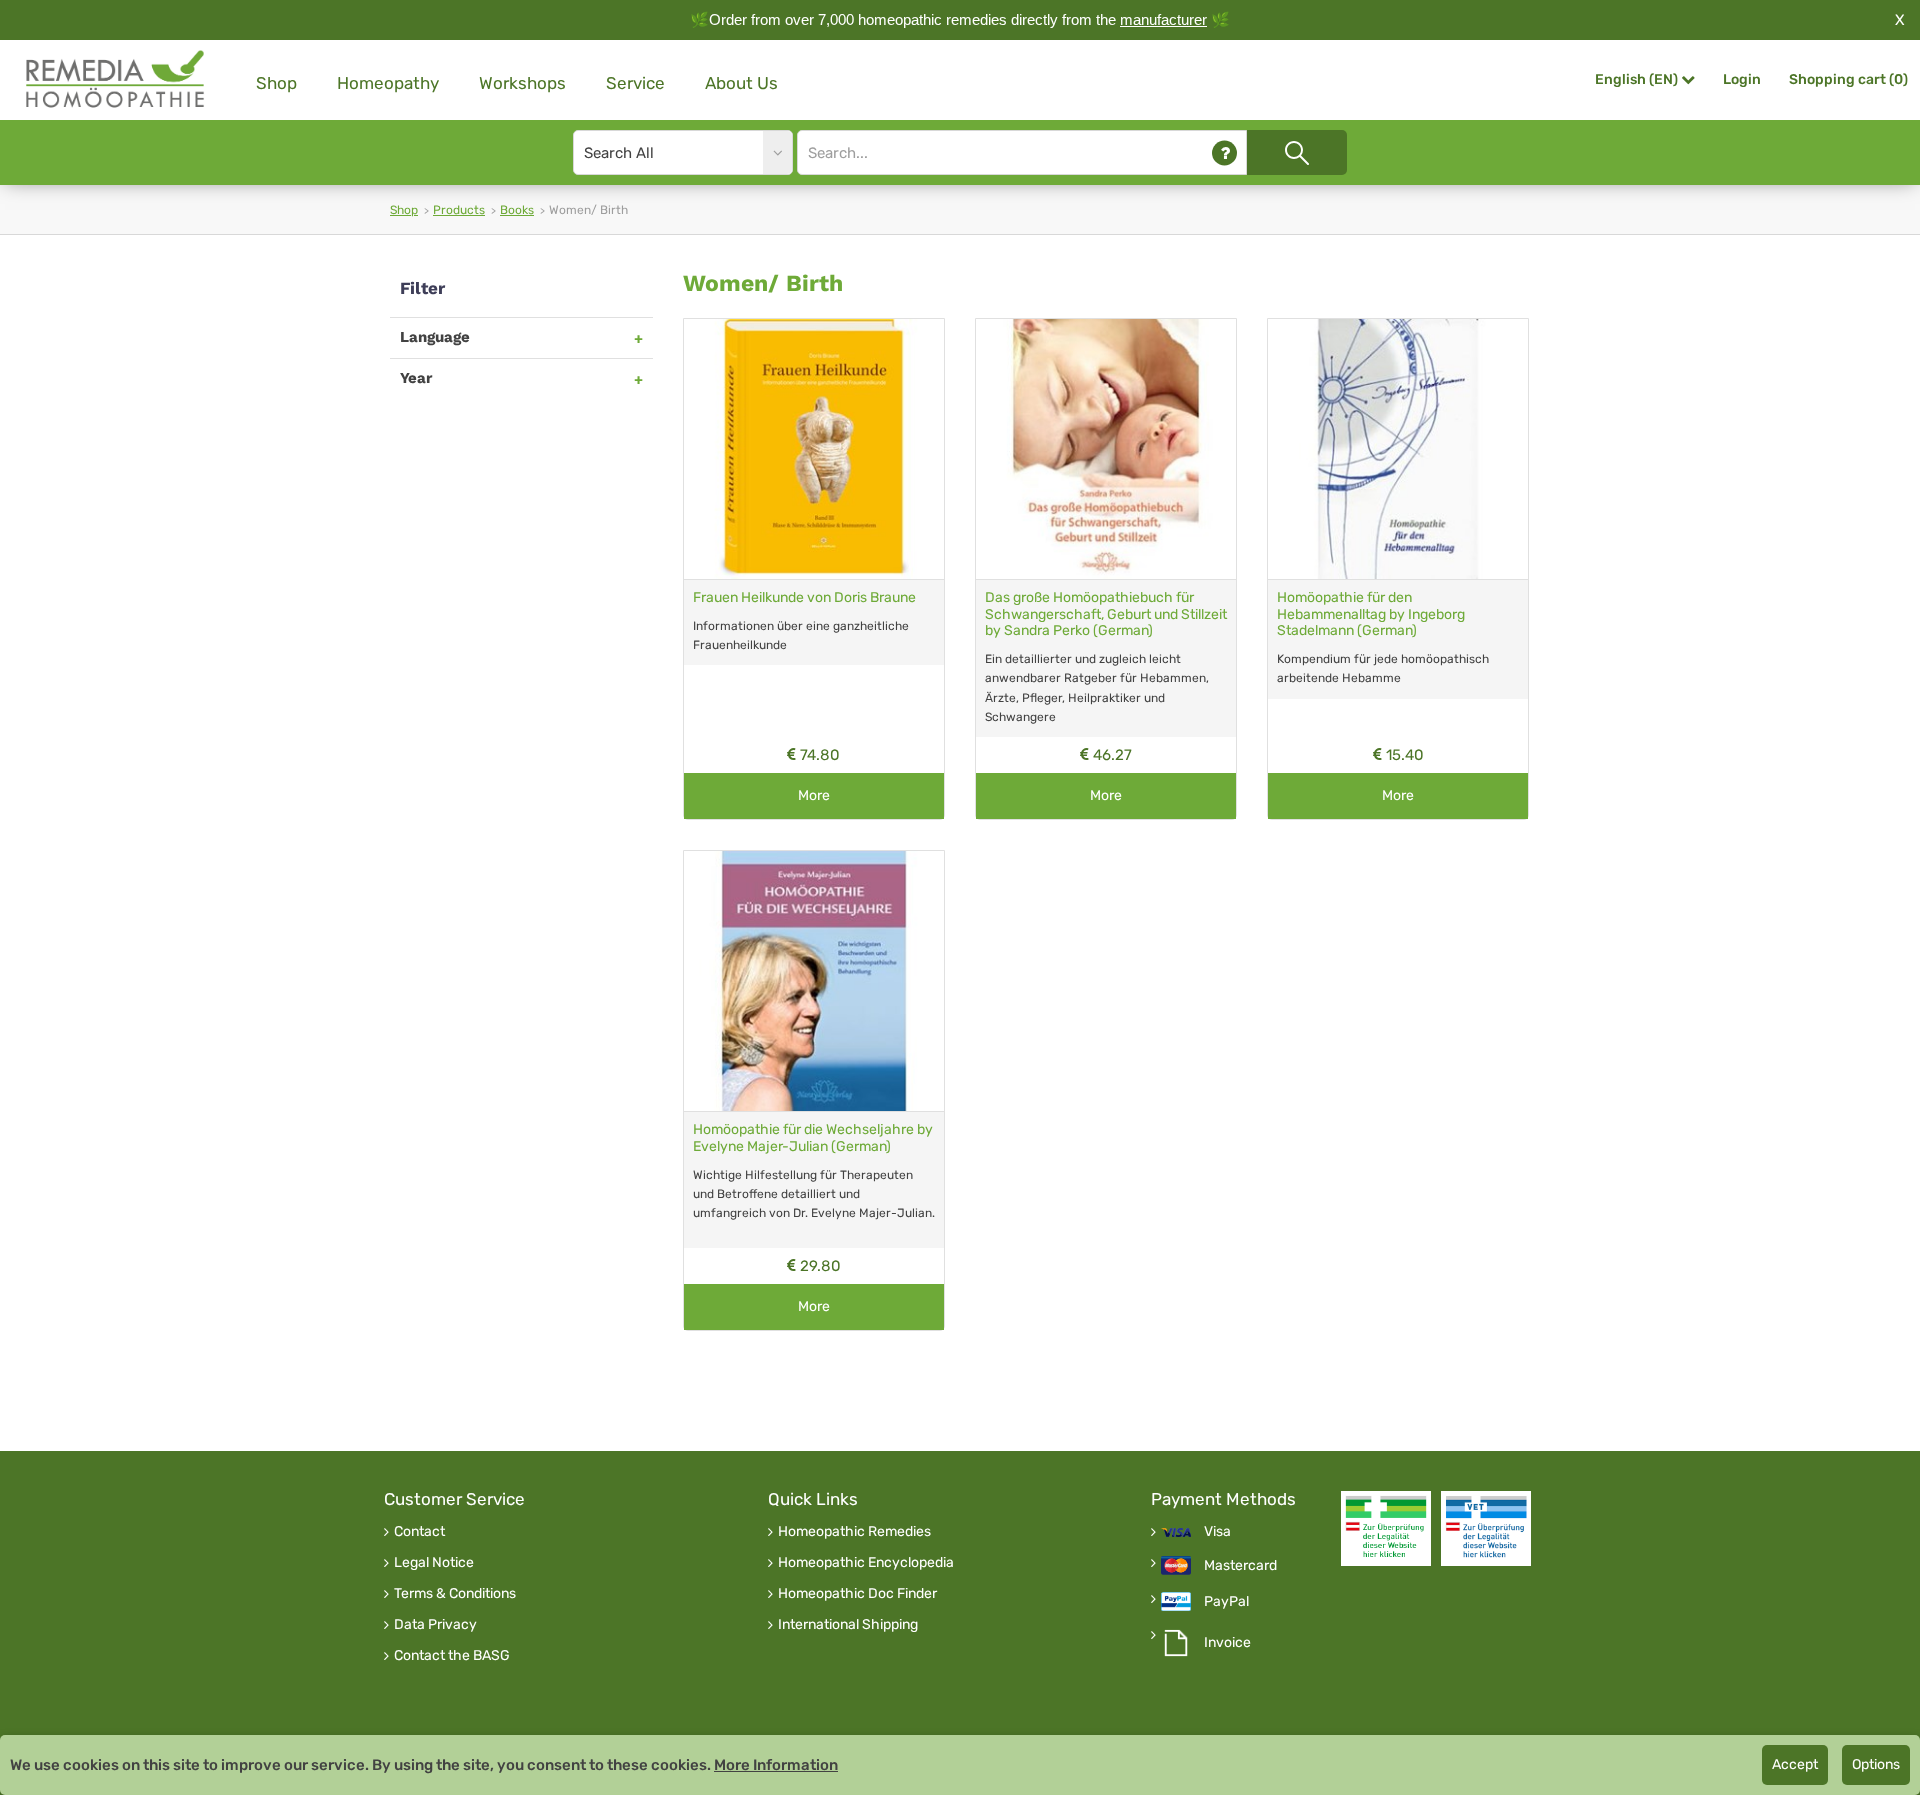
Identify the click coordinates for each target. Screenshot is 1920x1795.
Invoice (1227, 1643)
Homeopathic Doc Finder (857, 1594)
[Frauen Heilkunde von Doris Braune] (814, 449)
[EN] (116, 79)
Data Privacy (435, 1625)
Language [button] (435, 337)
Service (635, 83)
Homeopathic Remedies (854, 1532)
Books (517, 210)
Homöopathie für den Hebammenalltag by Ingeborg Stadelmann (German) (1371, 614)
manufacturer (1163, 19)
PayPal (1226, 1602)
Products (459, 210)
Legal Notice (434, 1563)
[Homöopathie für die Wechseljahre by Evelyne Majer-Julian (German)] (814, 981)
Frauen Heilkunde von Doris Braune (804, 597)
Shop (276, 83)
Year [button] (416, 378)
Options (1876, 1764)
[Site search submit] (1297, 152)
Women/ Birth (763, 283)
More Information (776, 1765)
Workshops (522, 83)
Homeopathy (388, 83)
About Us (741, 83)
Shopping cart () (1848, 79)
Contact (419, 1532)
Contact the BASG (452, 1656)
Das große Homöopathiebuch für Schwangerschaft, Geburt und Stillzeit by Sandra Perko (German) (1106, 614)
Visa (1217, 1532)
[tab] (521, 337)
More (814, 795)
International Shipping (848, 1625)
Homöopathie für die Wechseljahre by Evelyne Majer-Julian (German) (813, 1138)
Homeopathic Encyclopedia (866, 1563)
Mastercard (1240, 1566)
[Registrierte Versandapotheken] (1386, 1528)
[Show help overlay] (1224, 152)
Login (1742, 79)
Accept (1795, 1764)
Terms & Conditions (455, 1594)
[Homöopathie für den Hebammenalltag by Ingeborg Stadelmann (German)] (1398, 449)
